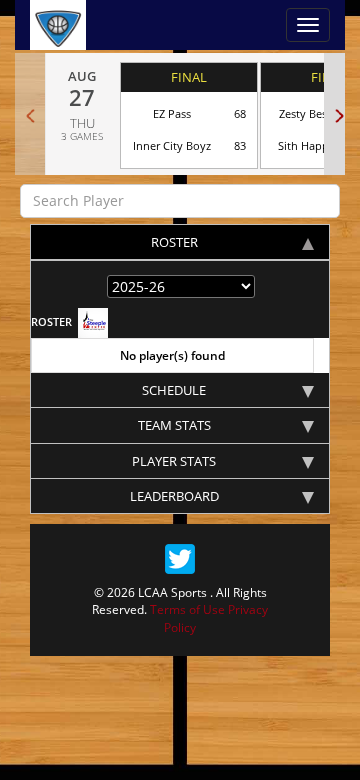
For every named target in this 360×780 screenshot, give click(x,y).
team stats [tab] (174, 425)
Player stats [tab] (174, 461)
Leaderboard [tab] (174, 496)
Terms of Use (187, 609)
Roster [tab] (174, 242)
